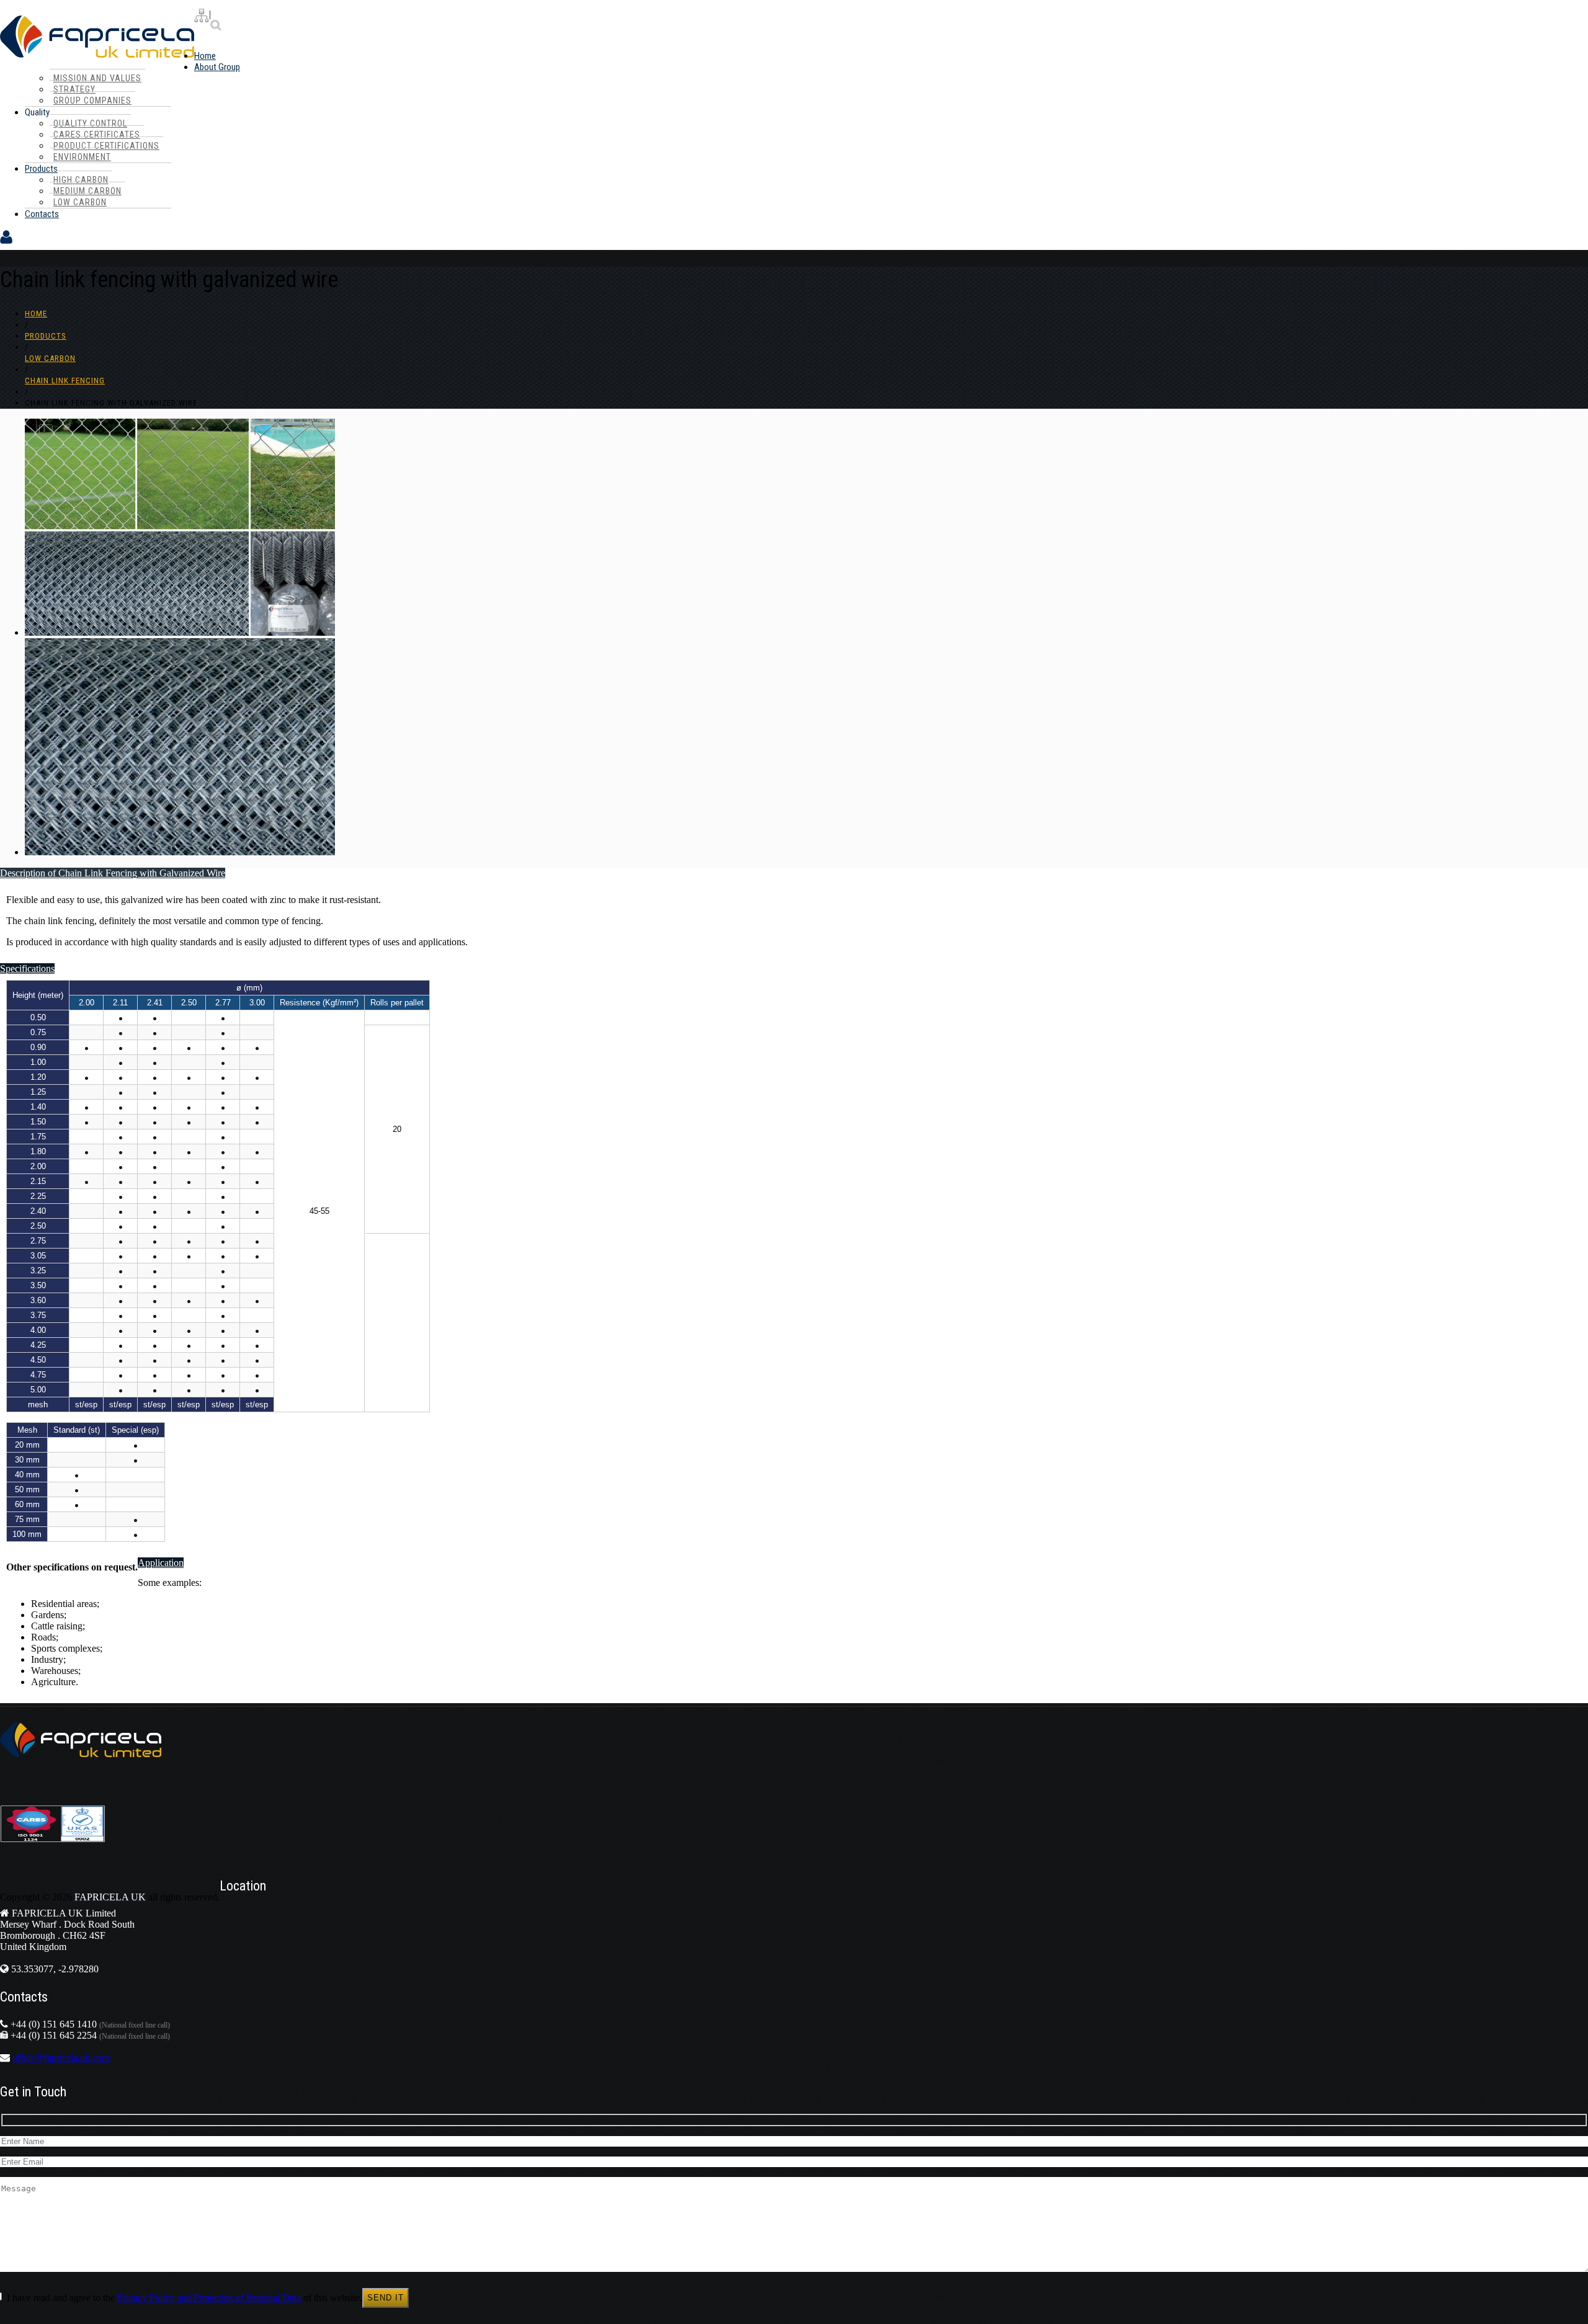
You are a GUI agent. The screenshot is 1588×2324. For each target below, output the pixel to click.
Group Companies (92, 100)
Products (41, 169)
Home (205, 56)
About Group (217, 67)
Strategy (74, 89)
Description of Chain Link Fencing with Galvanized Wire (113, 873)
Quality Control (90, 123)
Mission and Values (97, 78)
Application (161, 1563)
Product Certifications (106, 146)
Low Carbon (80, 202)
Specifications (27, 968)
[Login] (6, 244)
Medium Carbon (87, 191)
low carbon (50, 358)
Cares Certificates (97, 135)
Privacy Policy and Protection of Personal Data (209, 2298)
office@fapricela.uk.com (61, 2058)
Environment (82, 157)
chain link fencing (65, 381)
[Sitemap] (201, 17)
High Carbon (81, 180)
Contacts (42, 214)
